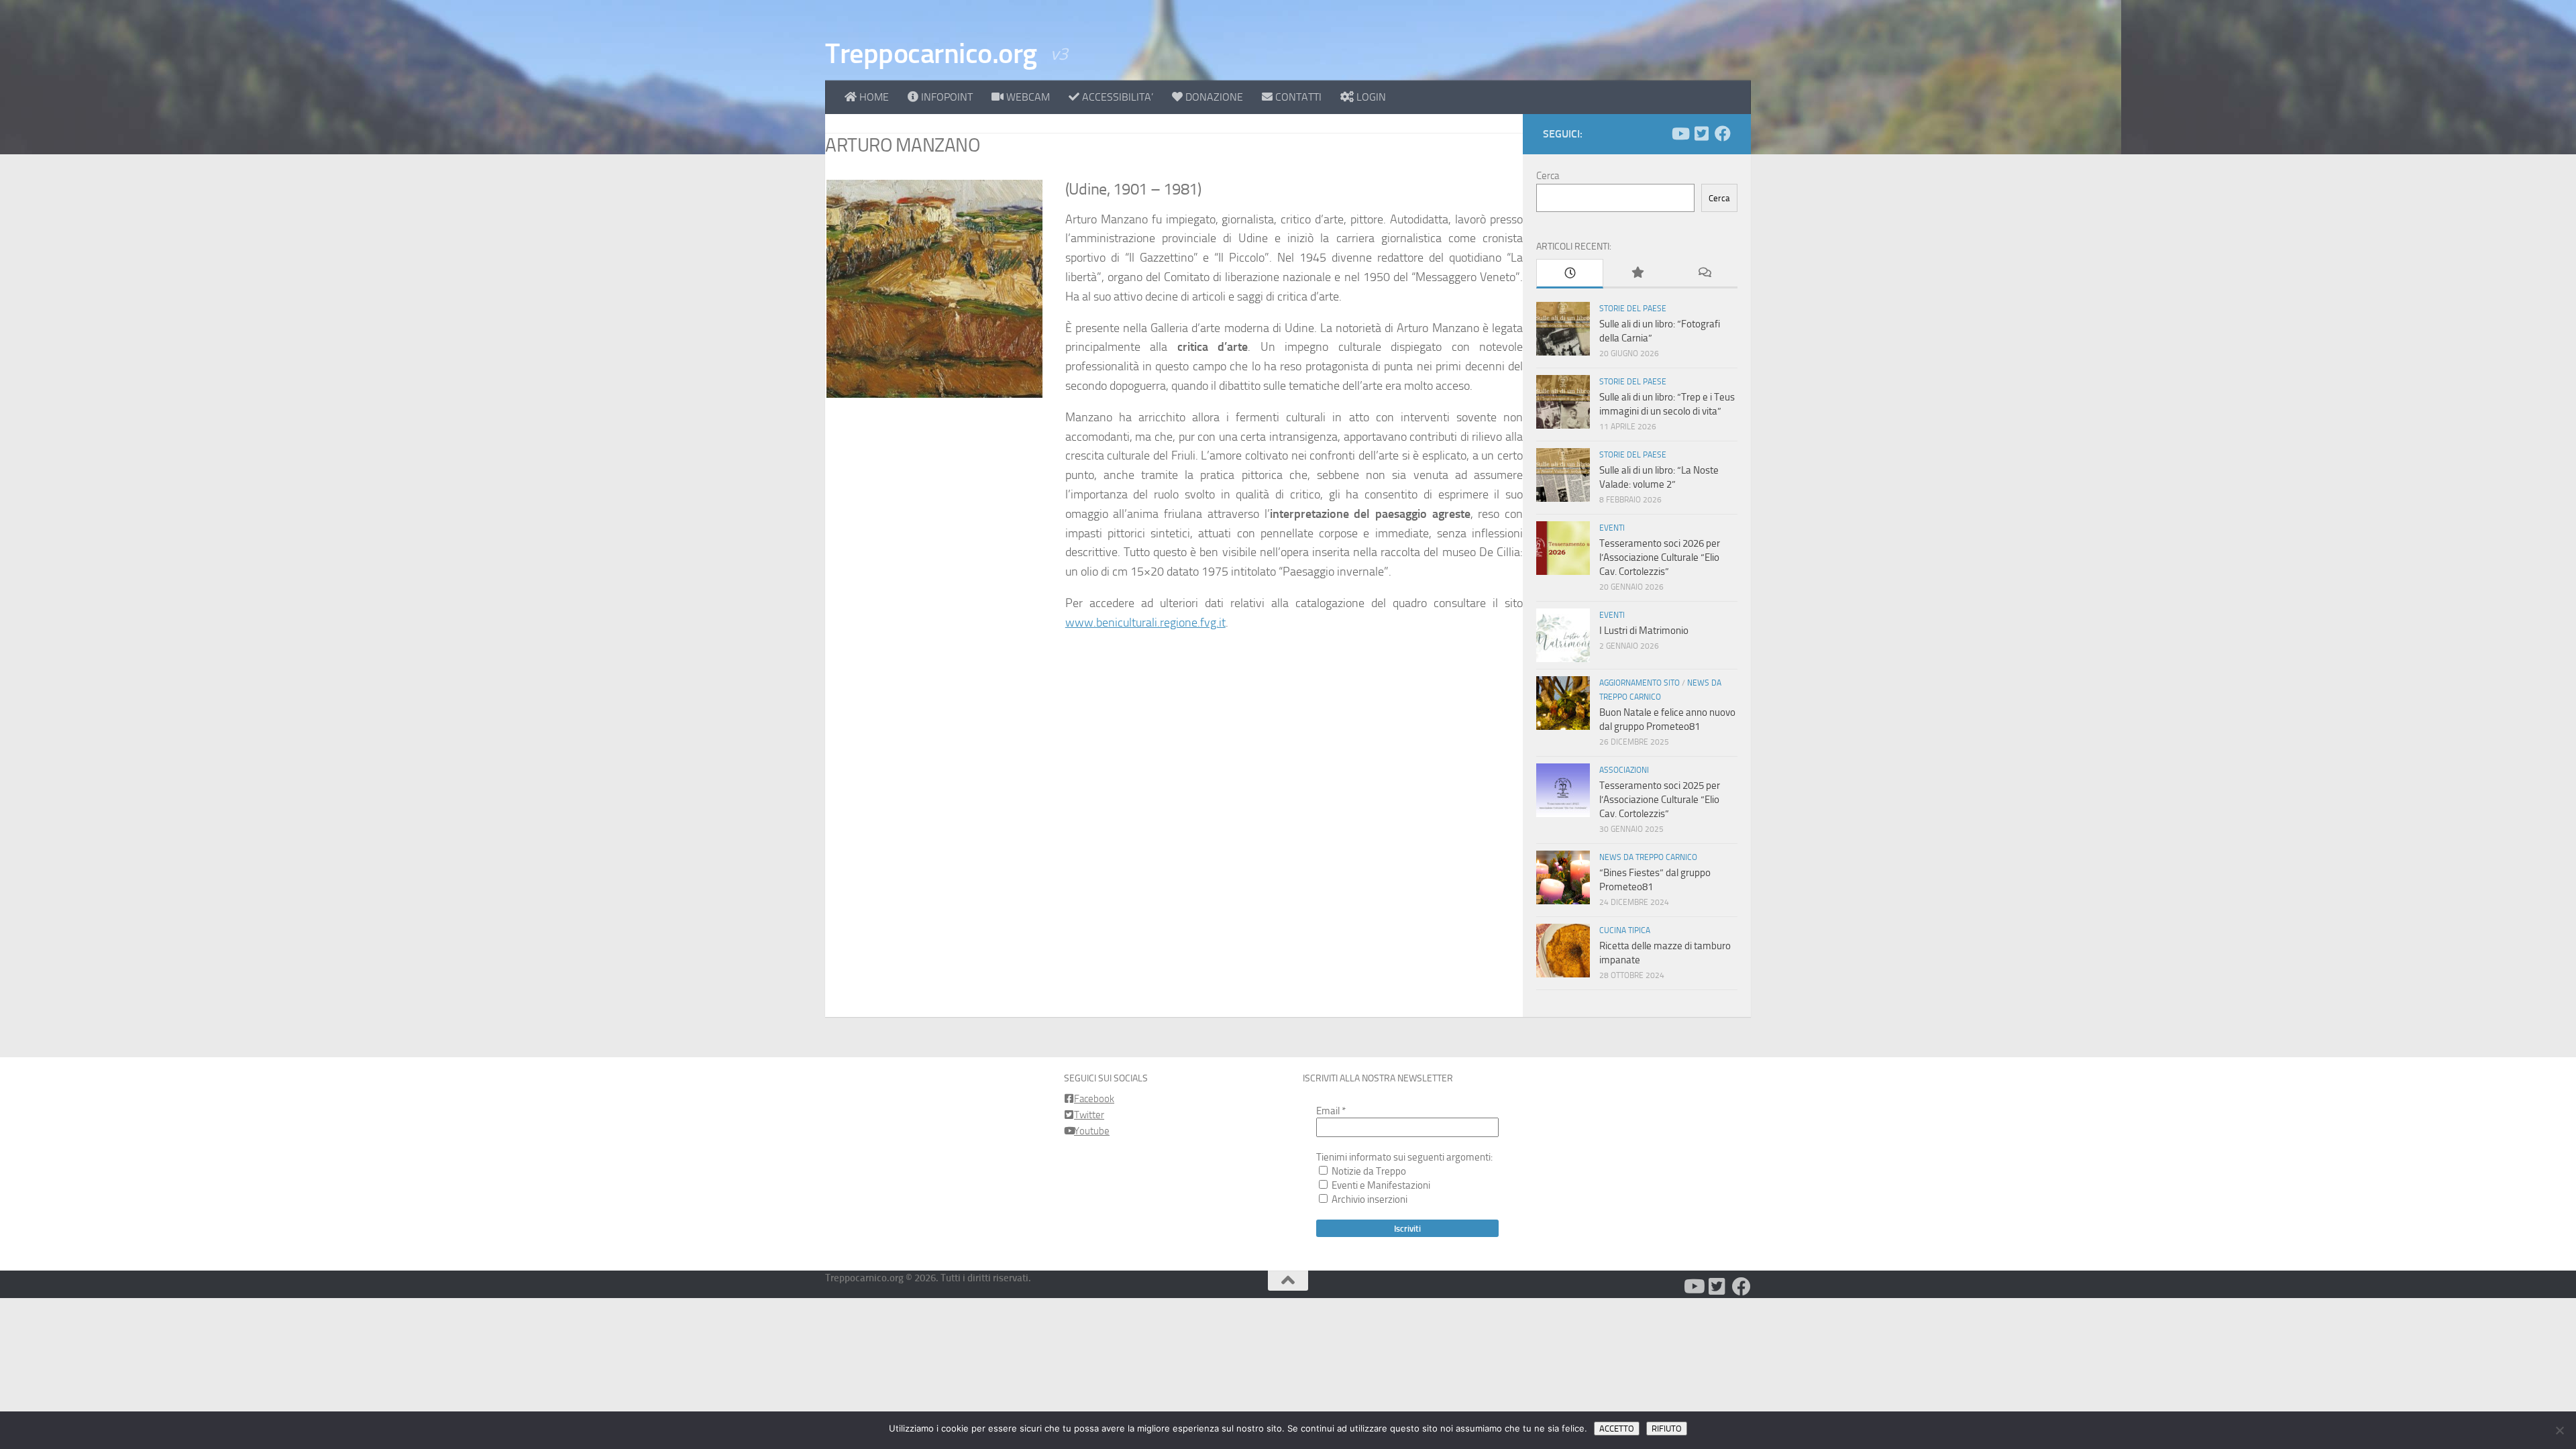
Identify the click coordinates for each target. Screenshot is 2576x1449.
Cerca (1548, 176)
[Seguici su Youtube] (1680, 133)
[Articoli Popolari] (1637, 273)
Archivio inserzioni (1368, 1199)
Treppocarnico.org (931, 54)
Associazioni (1624, 770)
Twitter (1089, 1115)
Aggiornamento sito (1640, 683)
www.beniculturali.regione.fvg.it (1145, 623)
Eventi (1612, 528)
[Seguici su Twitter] (1701, 133)
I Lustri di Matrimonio (1644, 631)
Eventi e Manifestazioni (1380, 1185)
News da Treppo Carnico (1648, 857)
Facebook (1094, 1099)
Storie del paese (1633, 309)
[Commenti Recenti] (1704, 273)
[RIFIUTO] (2559, 1430)
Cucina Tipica (1625, 930)
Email (1331, 1111)
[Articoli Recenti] (1570, 274)
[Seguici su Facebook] (1723, 133)
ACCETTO (1617, 1429)
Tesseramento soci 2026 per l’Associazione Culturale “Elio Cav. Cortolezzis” (1660, 557)
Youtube (1092, 1131)
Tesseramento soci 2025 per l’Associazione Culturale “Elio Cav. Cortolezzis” (1660, 800)
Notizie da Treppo (1368, 1171)
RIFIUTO (1667, 1429)
